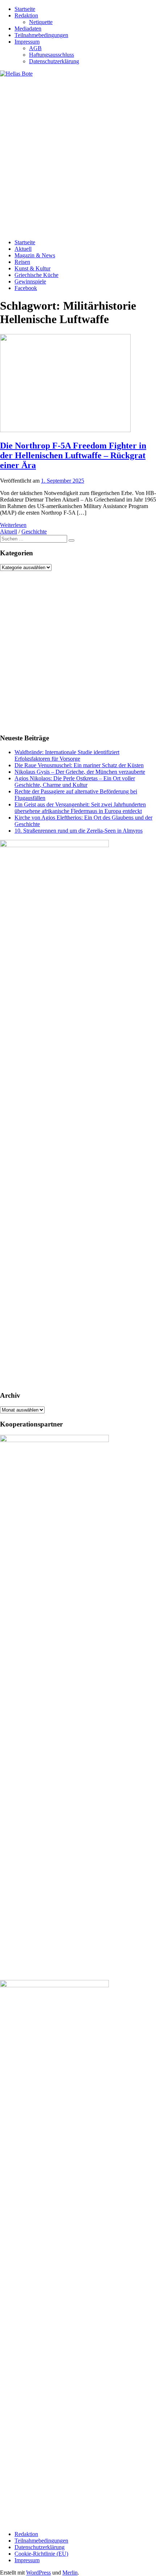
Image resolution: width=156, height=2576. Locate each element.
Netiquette (41, 22)
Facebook (26, 288)
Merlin (70, 2573)
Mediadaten (28, 29)
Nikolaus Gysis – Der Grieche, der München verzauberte (80, 772)
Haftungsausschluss (52, 55)
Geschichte (34, 532)
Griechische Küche (36, 275)
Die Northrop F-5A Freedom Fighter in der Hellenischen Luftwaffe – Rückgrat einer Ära (73, 455)
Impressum (27, 42)
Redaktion (26, 15)
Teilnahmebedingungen (41, 35)
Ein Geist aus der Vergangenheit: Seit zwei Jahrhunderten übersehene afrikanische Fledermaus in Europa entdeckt (80, 808)
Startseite (25, 9)
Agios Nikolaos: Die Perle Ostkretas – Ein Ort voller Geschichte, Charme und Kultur (75, 782)
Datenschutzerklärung (54, 61)
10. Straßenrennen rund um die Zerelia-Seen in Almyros (79, 831)
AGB (35, 48)
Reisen (22, 262)
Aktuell (23, 249)
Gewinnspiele (30, 281)
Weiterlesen (13, 525)
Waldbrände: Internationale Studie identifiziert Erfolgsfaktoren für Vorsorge (67, 755)
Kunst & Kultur (32, 268)
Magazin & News (35, 255)
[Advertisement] (78, 155)
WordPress (38, 2573)
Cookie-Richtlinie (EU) (41, 2554)
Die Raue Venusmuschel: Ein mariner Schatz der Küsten (79, 765)
